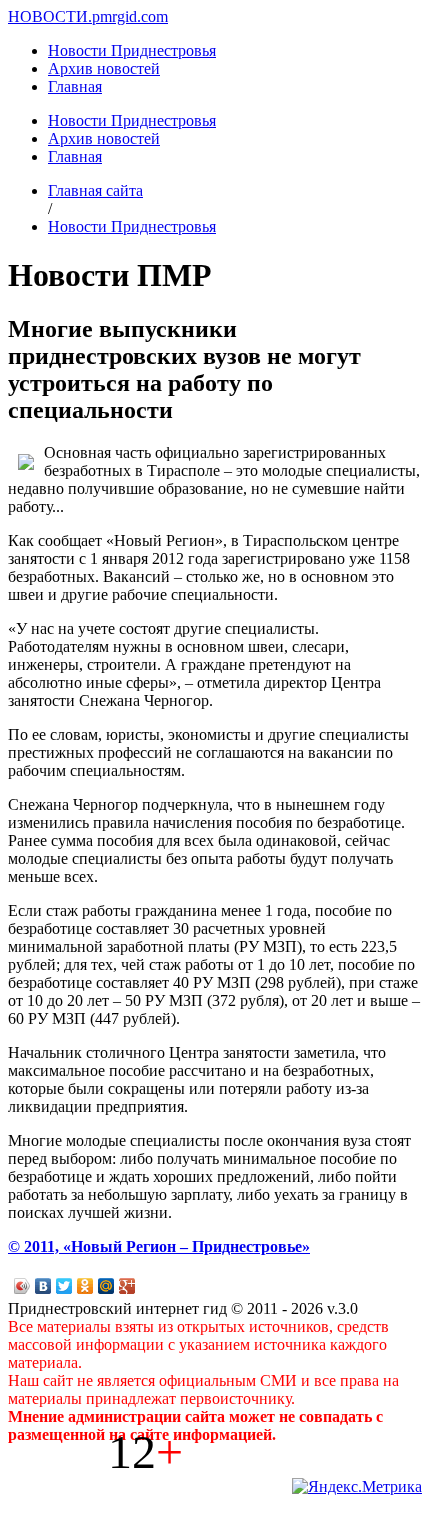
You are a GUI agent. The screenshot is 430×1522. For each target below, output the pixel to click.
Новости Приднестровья (132, 50)
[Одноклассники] (85, 1286)
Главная (75, 86)
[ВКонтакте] (43, 1286)
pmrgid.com (130, 16)
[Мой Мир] (106, 1286)
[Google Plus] (127, 1286)
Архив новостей (104, 68)
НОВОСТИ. (50, 16)
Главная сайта (95, 190)
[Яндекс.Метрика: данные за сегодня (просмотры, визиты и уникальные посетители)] (357, 1487)
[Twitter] (64, 1286)
